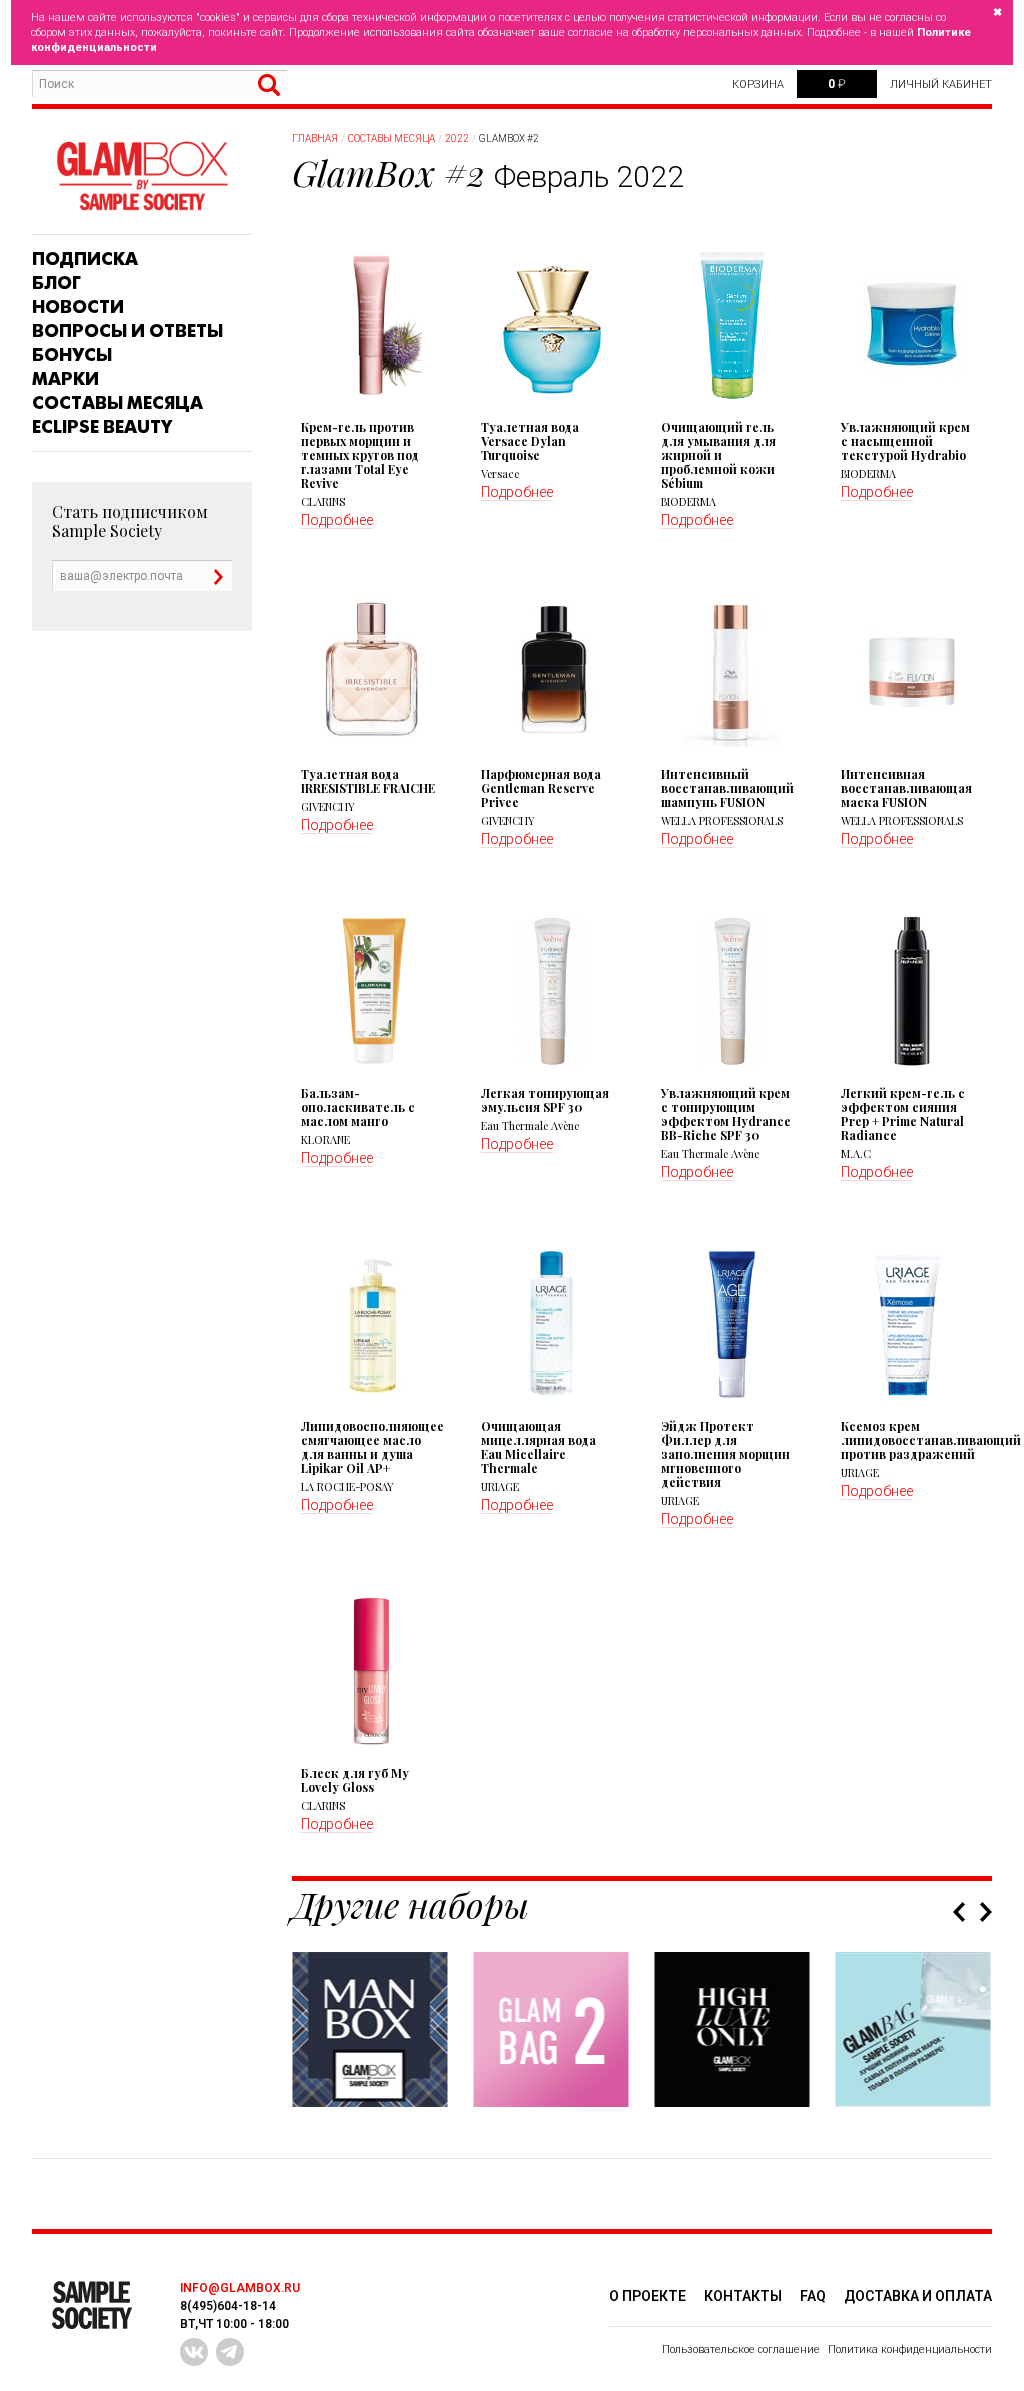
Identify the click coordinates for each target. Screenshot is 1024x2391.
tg (230, 2352)
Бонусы (72, 355)
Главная (315, 138)
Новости (78, 307)
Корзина (758, 84)
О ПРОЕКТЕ (647, 2296)
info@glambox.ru (240, 2288)
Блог (56, 283)
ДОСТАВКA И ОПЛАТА (918, 2296)
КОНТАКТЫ (743, 2296)
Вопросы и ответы (127, 331)
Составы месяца (117, 403)
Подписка (85, 259)
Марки (65, 379)
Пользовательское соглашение (741, 2349)
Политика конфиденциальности (910, 2349)
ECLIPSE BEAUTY (102, 427)
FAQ (813, 2296)
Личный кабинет (941, 84)
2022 (457, 138)
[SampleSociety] (142, 176)
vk (194, 2352)
